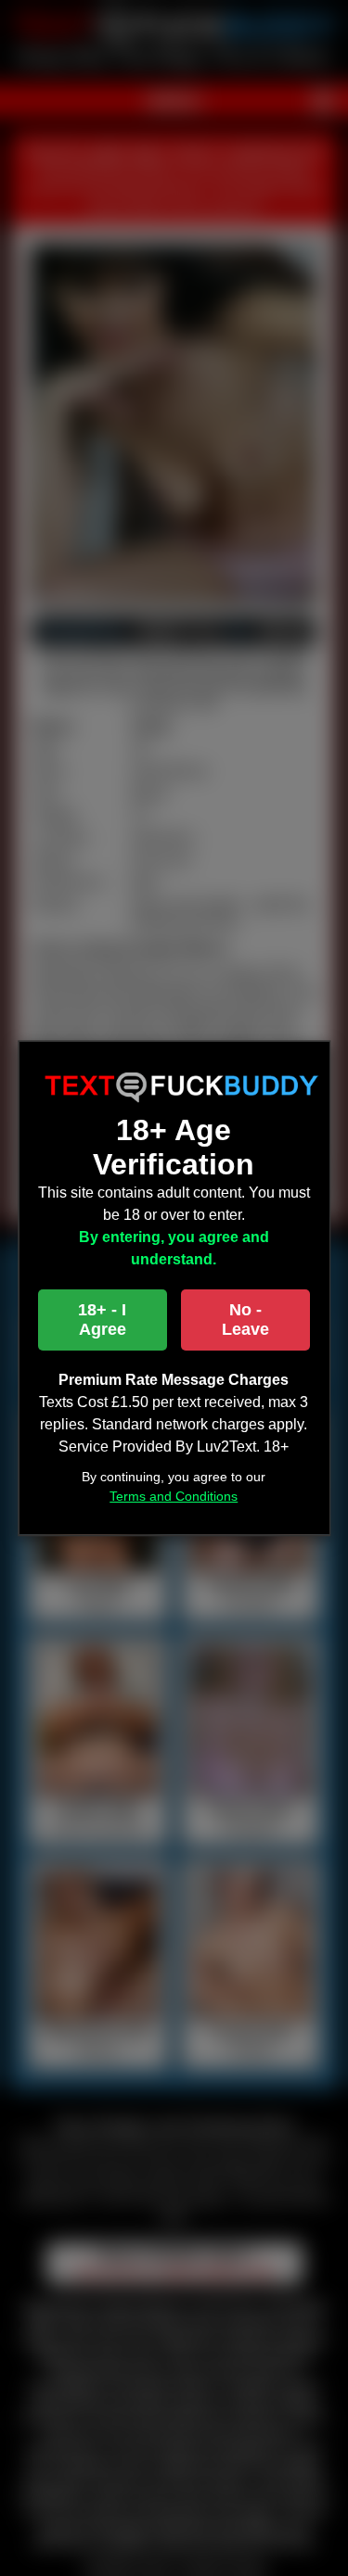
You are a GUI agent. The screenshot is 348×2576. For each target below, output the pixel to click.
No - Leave (245, 1320)
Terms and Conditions (174, 1496)
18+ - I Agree (102, 1320)
